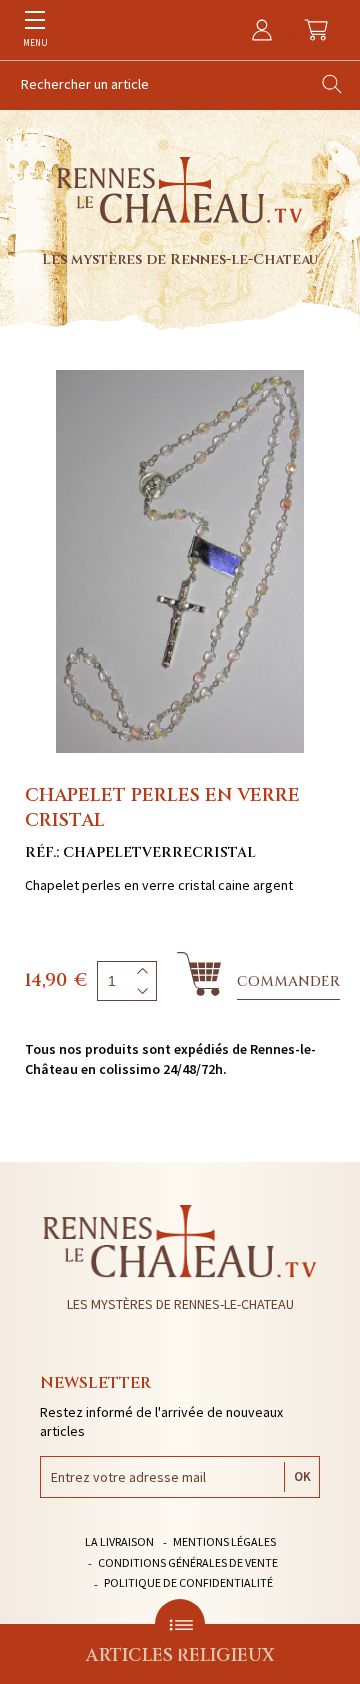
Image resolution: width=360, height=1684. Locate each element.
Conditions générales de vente (188, 1562)
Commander (288, 981)
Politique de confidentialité (188, 1582)
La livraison (119, 1541)
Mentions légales (224, 1541)
